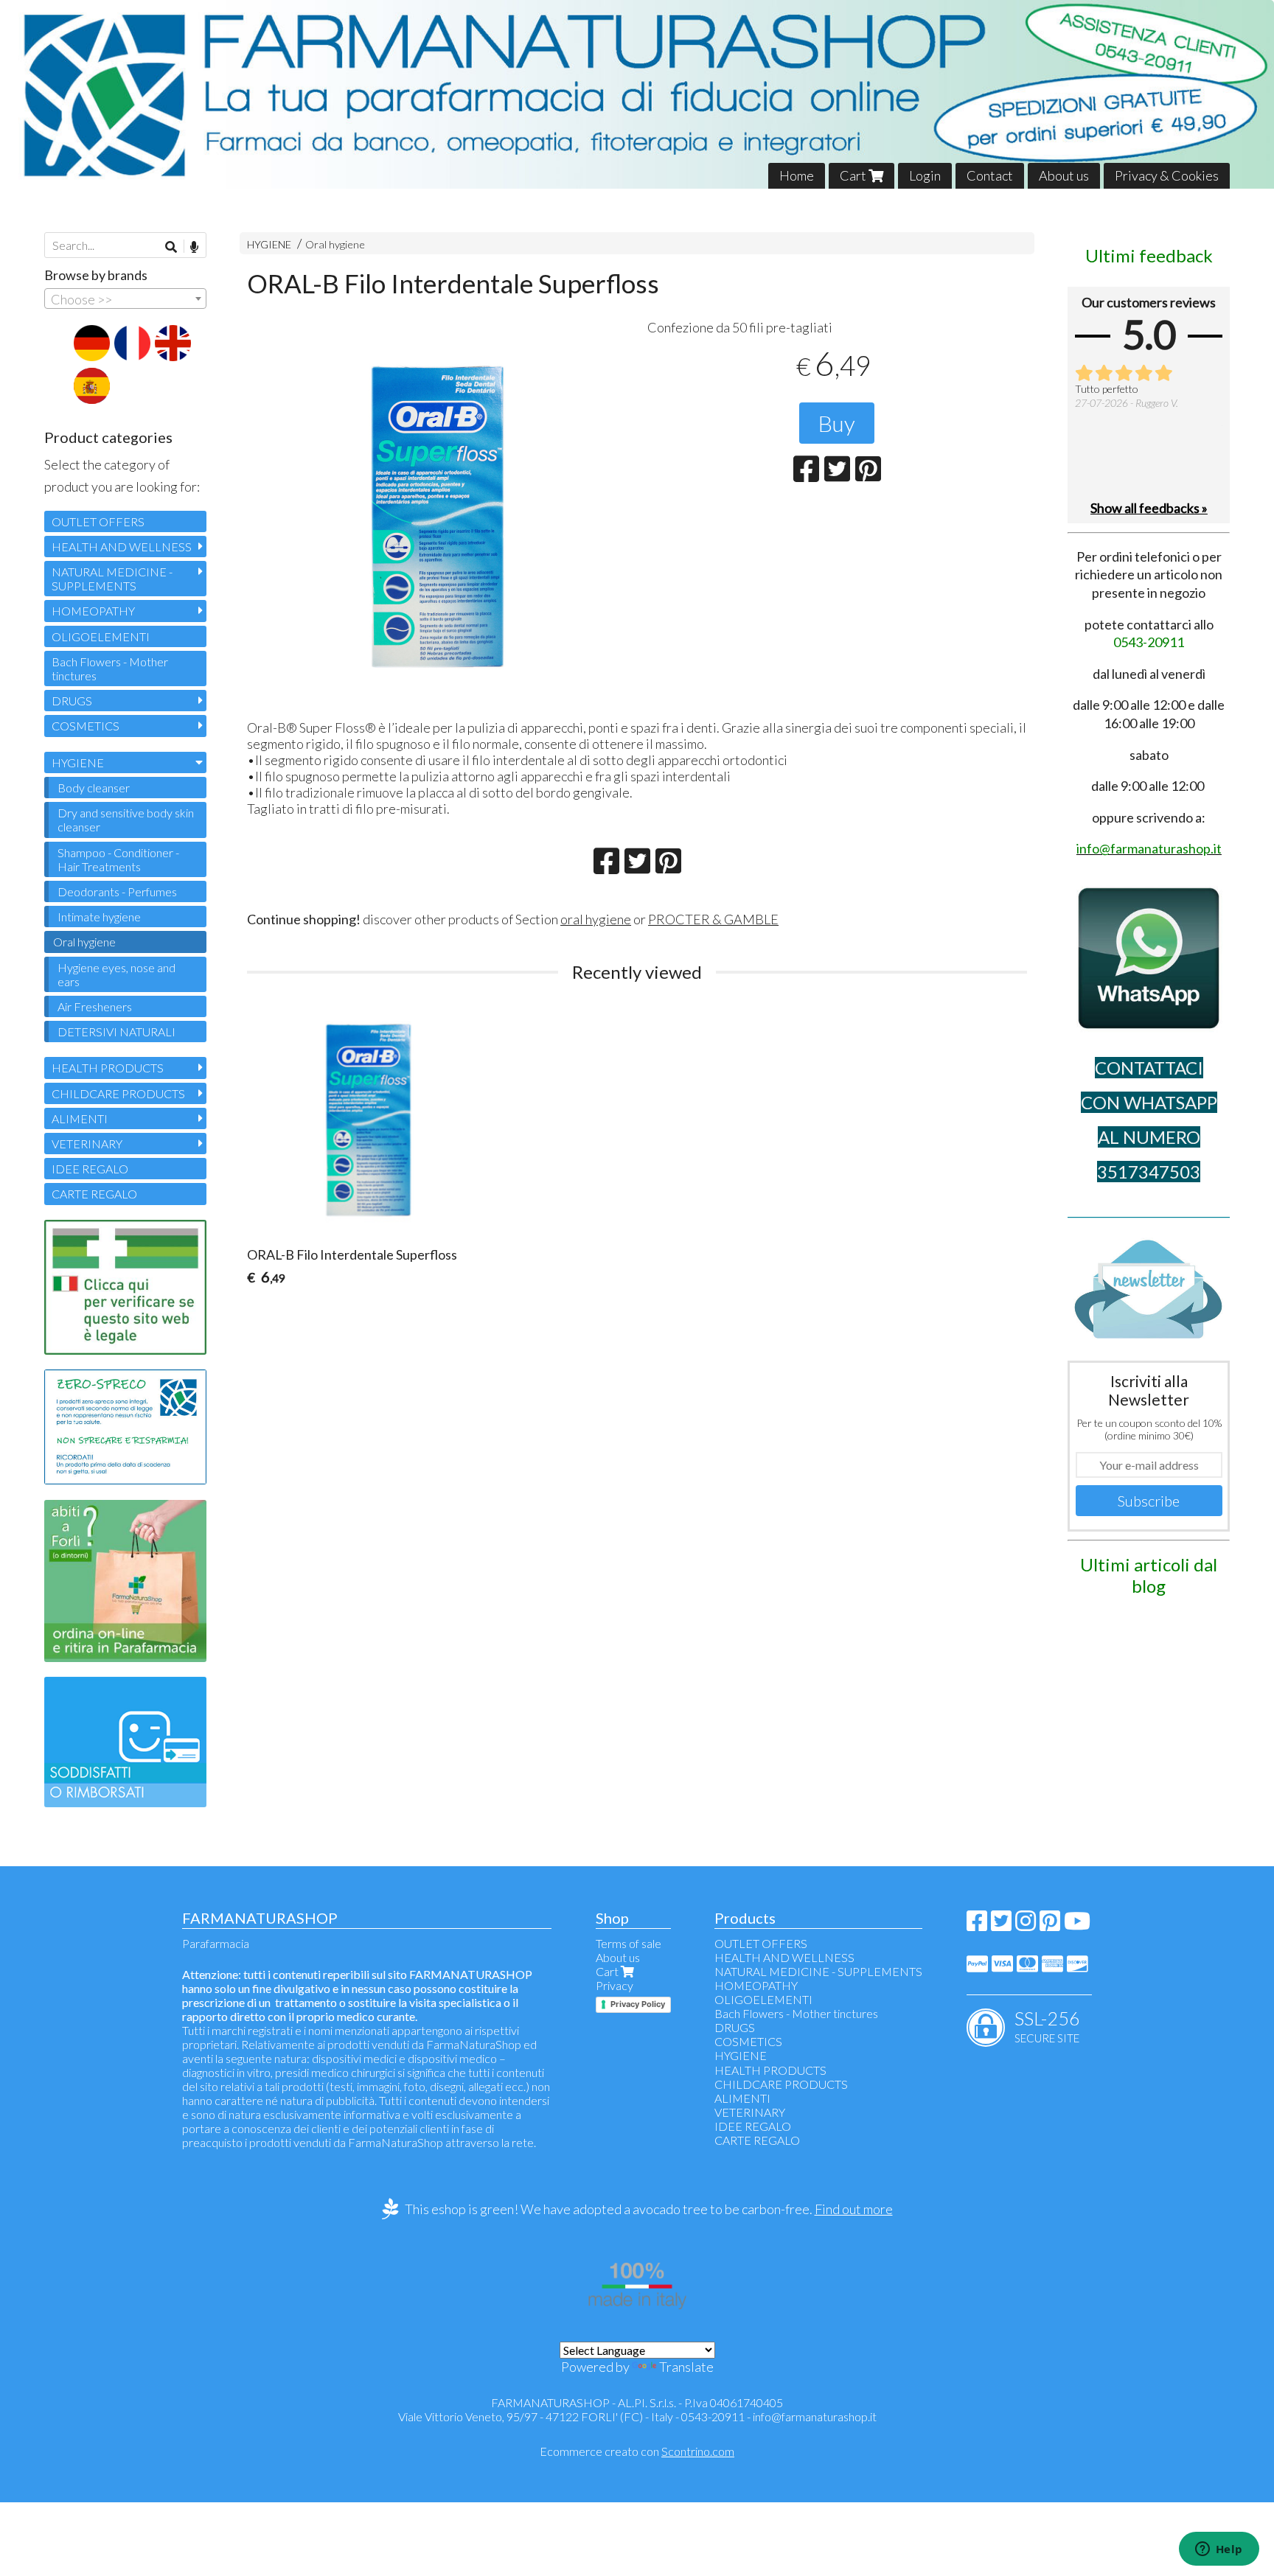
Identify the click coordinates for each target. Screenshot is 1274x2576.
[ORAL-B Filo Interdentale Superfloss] (437, 515)
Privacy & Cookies (1167, 175)
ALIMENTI (80, 1118)
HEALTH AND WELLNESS (122, 547)
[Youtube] (1077, 1925)
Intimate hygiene (99, 917)
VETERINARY (87, 1144)
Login (925, 175)
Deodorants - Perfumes (117, 891)
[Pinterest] (1050, 1925)
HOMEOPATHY (93, 611)
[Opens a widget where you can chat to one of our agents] (1219, 2550)
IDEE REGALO (90, 1169)
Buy (837, 423)
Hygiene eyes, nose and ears (116, 974)
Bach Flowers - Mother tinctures (110, 669)
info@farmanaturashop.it (815, 2416)
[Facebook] (977, 1925)
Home (797, 175)
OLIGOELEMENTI (101, 636)
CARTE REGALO (94, 1194)
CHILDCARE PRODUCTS (118, 1093)
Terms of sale (629, 1943)
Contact (990, 175)
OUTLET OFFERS (98, 521)
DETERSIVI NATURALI (116, 1032)
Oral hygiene (335, 244)
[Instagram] (1026, 1925)
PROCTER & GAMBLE (713, 919)
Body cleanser (94, 788)
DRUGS (72, 701)
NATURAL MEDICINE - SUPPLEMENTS (112, 579)
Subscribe (1149, 1501)
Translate (686, 2367)
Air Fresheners (95, 1006)
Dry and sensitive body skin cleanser (126, 820)
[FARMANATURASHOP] (637, 94)
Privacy (615, 1985)
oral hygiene (596, 919)
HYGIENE (269, 244)
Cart (854, 175)
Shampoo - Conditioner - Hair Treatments (118, 859)
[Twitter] (1001, 1925)
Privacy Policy (638, 2004)
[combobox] (125, 299)
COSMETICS (86, 726)
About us (1064, 175)
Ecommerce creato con (637, 2451)
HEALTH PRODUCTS (108, 1068)
